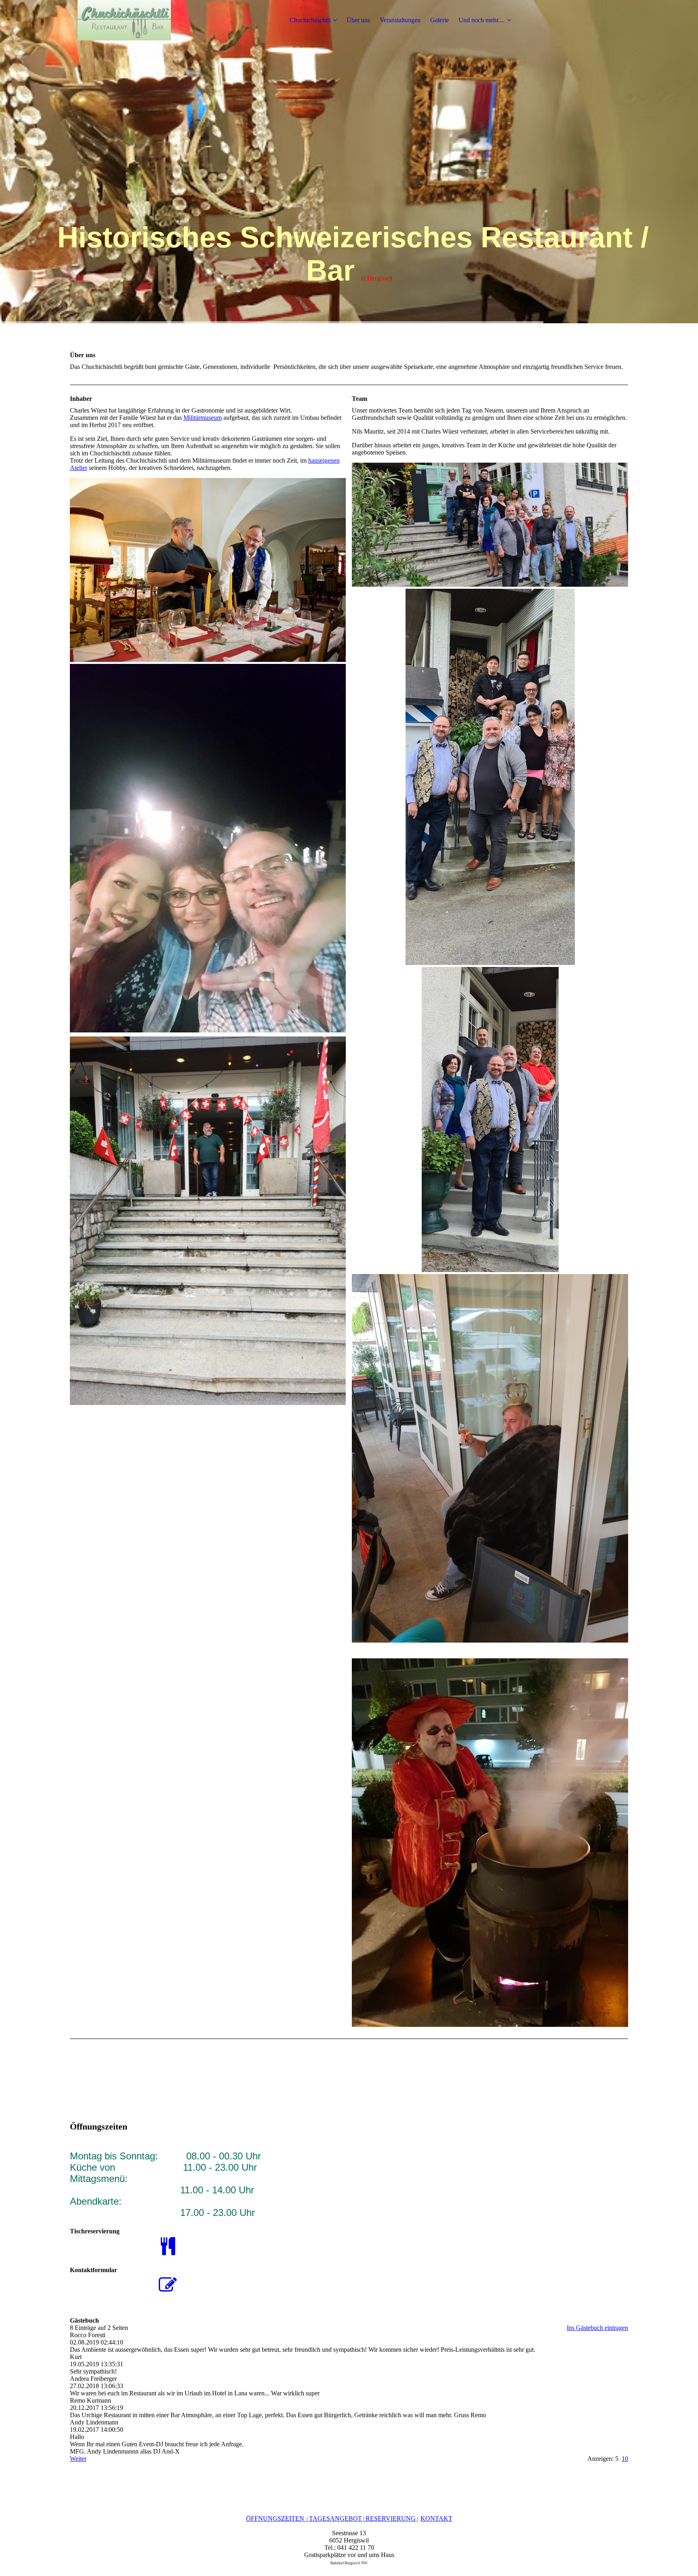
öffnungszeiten (275, 2518)
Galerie (439, 20)
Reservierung (391, 2518)
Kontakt (436, 2518)
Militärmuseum (203, 418)
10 (625, 2459)
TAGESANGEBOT (335, 2518)
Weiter (78, 2459)
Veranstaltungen (400, 20)
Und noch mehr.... (481, 20)
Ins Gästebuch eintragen (597, 2328)
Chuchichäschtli (310, 20)
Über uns (358, 20)
